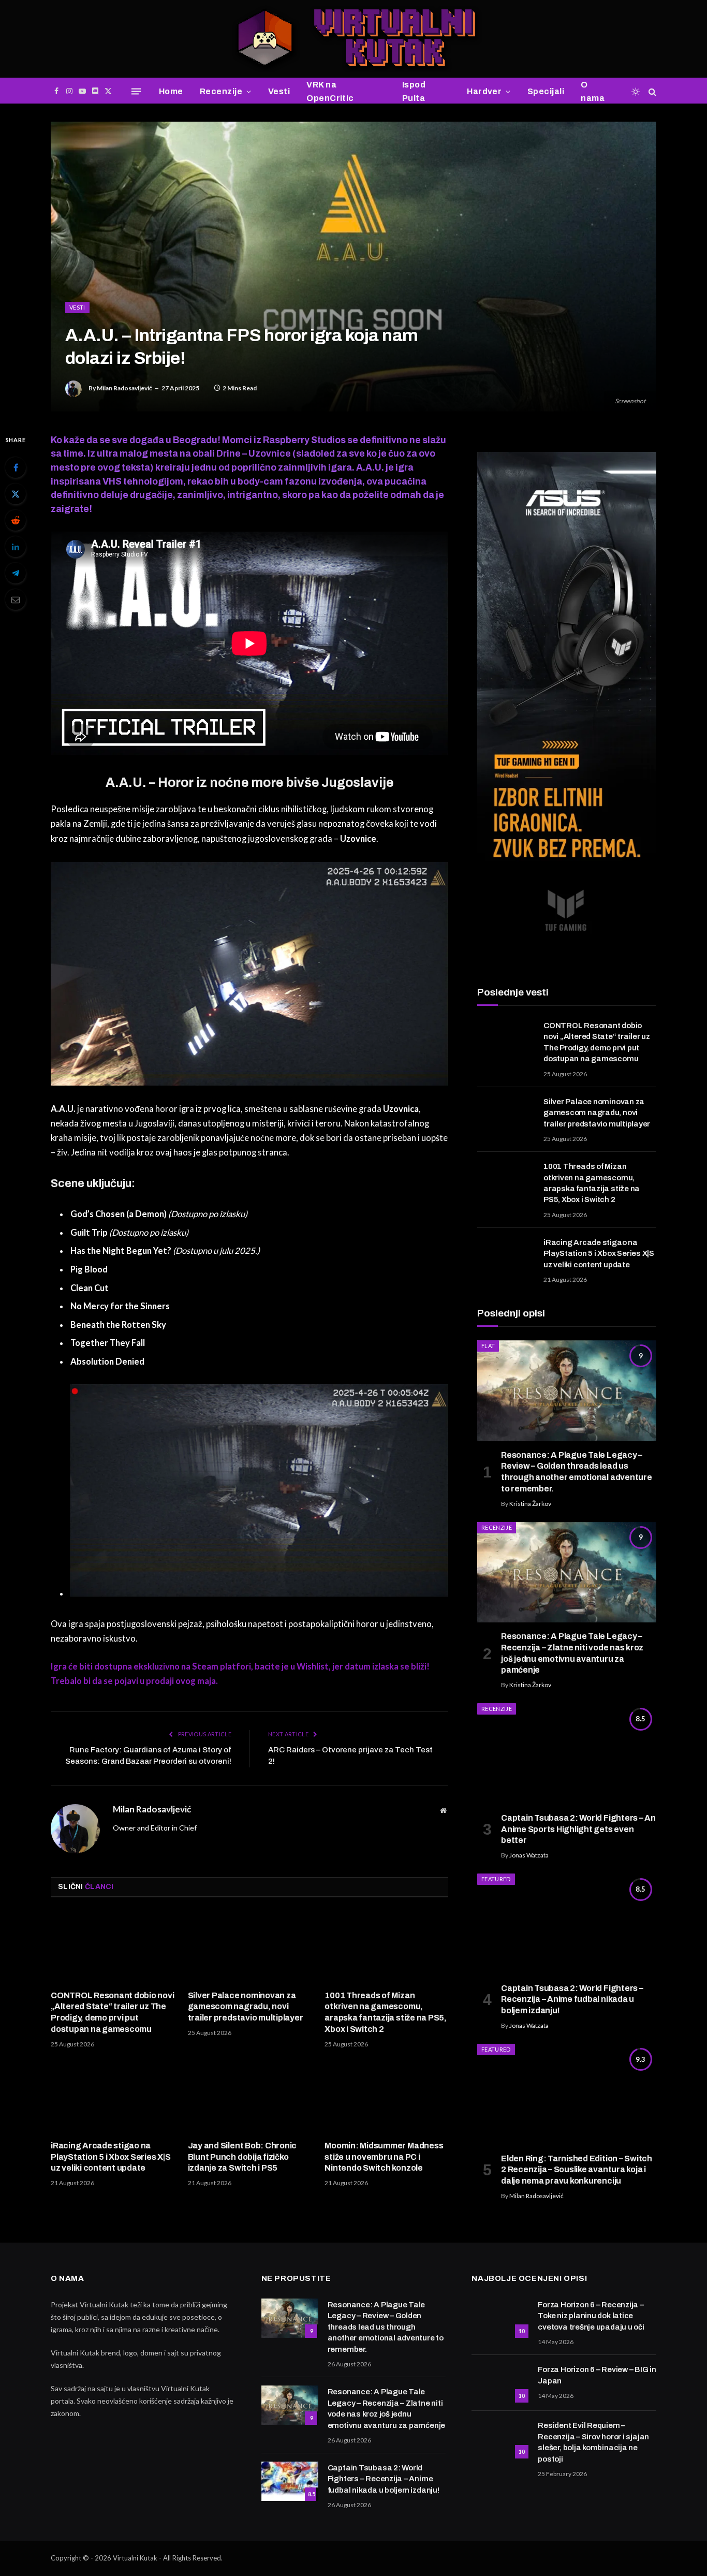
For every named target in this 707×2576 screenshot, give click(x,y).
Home (171, 91)
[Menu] (136, 92)
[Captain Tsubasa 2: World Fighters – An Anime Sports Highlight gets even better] (567, 1754)
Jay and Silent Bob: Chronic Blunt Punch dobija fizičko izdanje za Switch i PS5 (242, 2157)
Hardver (484, 91)
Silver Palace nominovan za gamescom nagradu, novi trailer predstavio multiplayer (246, 2007)
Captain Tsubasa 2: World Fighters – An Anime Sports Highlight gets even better (578, 1829)
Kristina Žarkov (530, 1504)
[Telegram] (16, 573)
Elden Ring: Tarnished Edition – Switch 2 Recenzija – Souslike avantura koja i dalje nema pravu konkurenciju (577, 2170)
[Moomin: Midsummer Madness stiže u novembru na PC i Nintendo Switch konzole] (386, 2097)
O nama (593, 91)
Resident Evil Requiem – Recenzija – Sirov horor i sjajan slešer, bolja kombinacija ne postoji (593, 2442)
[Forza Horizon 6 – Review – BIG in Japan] (500, 2383)
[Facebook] (16, 467)
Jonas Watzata (529, 1855)
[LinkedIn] (16, 547)
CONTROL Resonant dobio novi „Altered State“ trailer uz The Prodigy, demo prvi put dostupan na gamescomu (113, 2012)
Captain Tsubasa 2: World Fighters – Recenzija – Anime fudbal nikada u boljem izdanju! (572, 2000)
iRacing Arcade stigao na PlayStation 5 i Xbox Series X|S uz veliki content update (111, 2157)
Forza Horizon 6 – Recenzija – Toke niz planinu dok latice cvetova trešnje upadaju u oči (591, 2316)
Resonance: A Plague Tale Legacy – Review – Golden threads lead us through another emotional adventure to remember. (577, 1472)
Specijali (546, 91)
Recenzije (221, 91)
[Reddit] (16, 520)
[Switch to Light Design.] (636, 92)
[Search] (651, 91)
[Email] (16, 599)
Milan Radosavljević (124, 388)
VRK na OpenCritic (330, 91)
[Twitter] (16, 494)
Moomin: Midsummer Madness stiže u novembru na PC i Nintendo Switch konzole (384, 2157)
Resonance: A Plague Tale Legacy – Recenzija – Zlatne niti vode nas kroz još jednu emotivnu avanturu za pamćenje (572, 1653)
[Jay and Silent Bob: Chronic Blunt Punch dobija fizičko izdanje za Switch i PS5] (250, 2097)
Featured (496, 1879)
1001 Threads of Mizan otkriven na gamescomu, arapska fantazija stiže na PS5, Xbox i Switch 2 (386, 2012)
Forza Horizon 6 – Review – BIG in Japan (597, 2375)
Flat (488, 1346)
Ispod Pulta (414, 91)
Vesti (279, 91)
